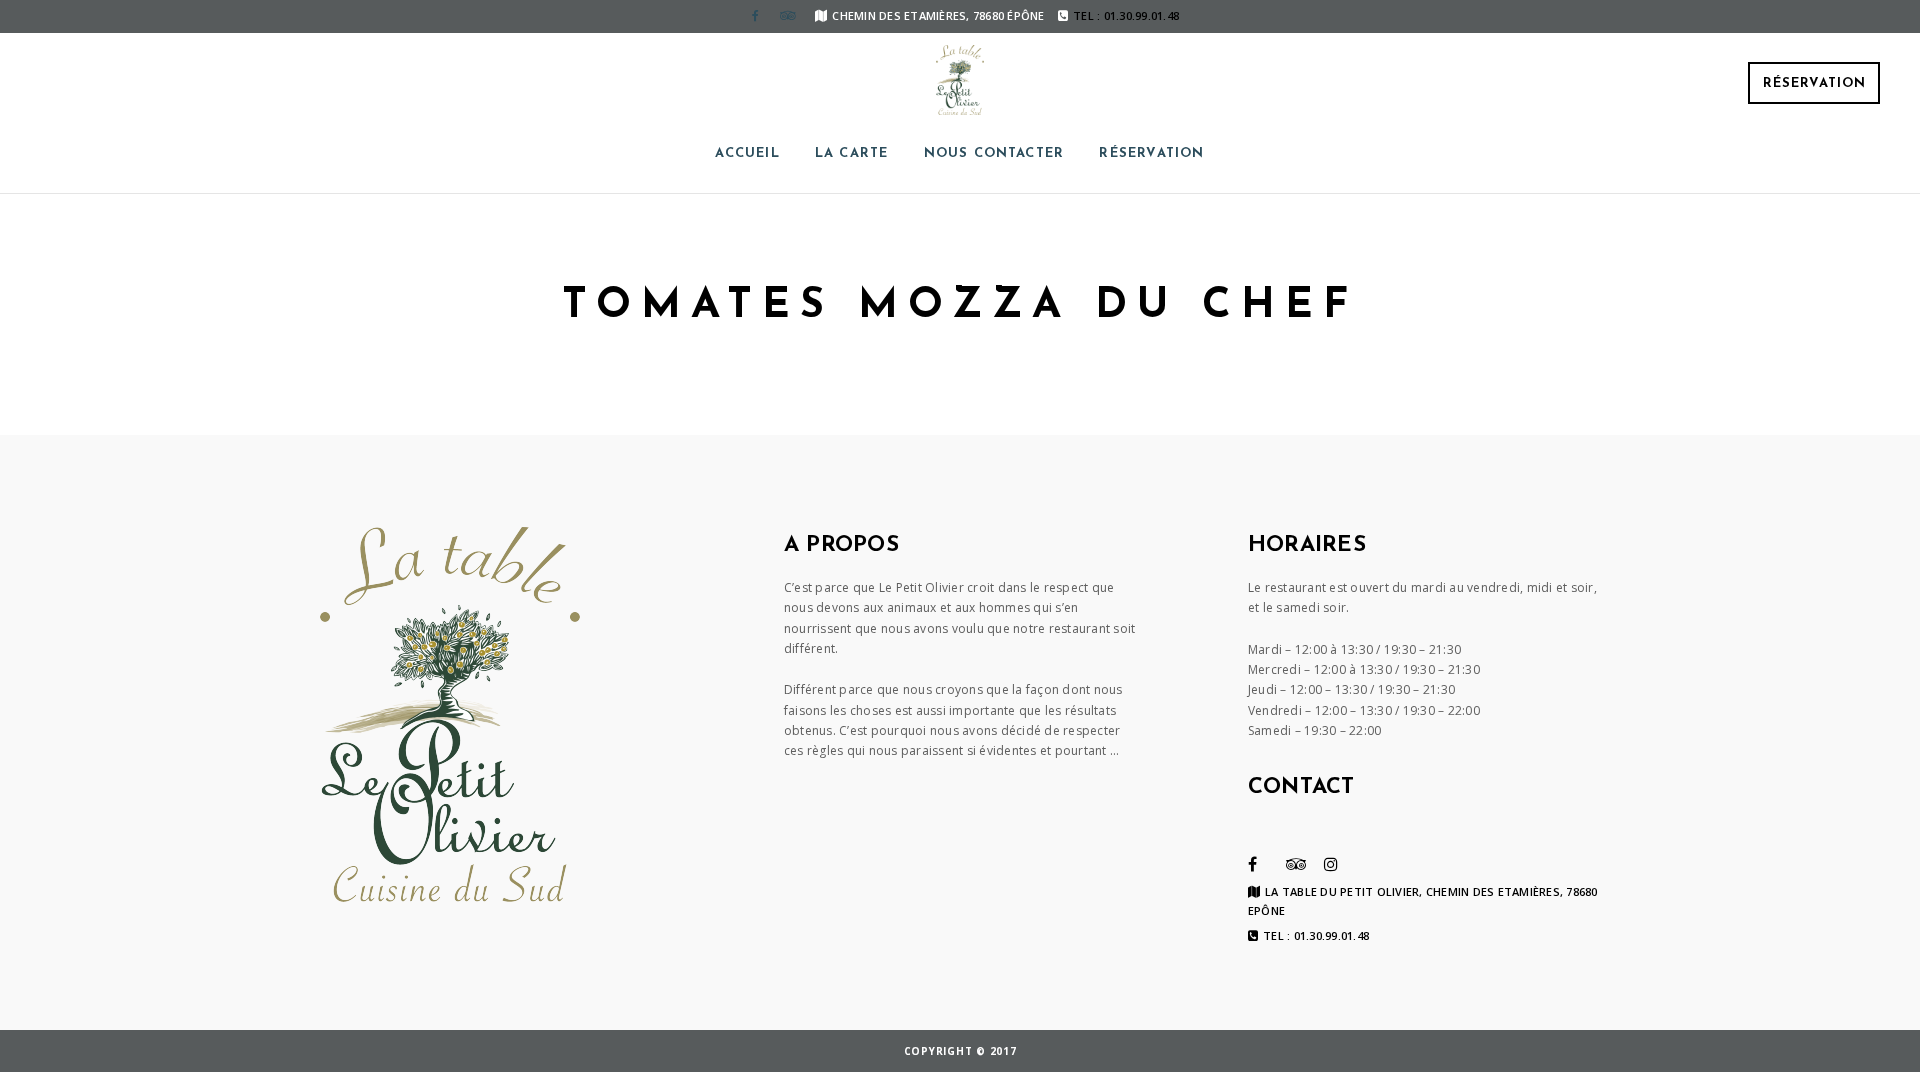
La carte (852, 153)
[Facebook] (755, 16)
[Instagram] (1331, 864)
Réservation (1814, 83)
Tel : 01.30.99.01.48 (1316, 936)
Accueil (747, 153)
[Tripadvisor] (787, 16)
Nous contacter (994, 153)
